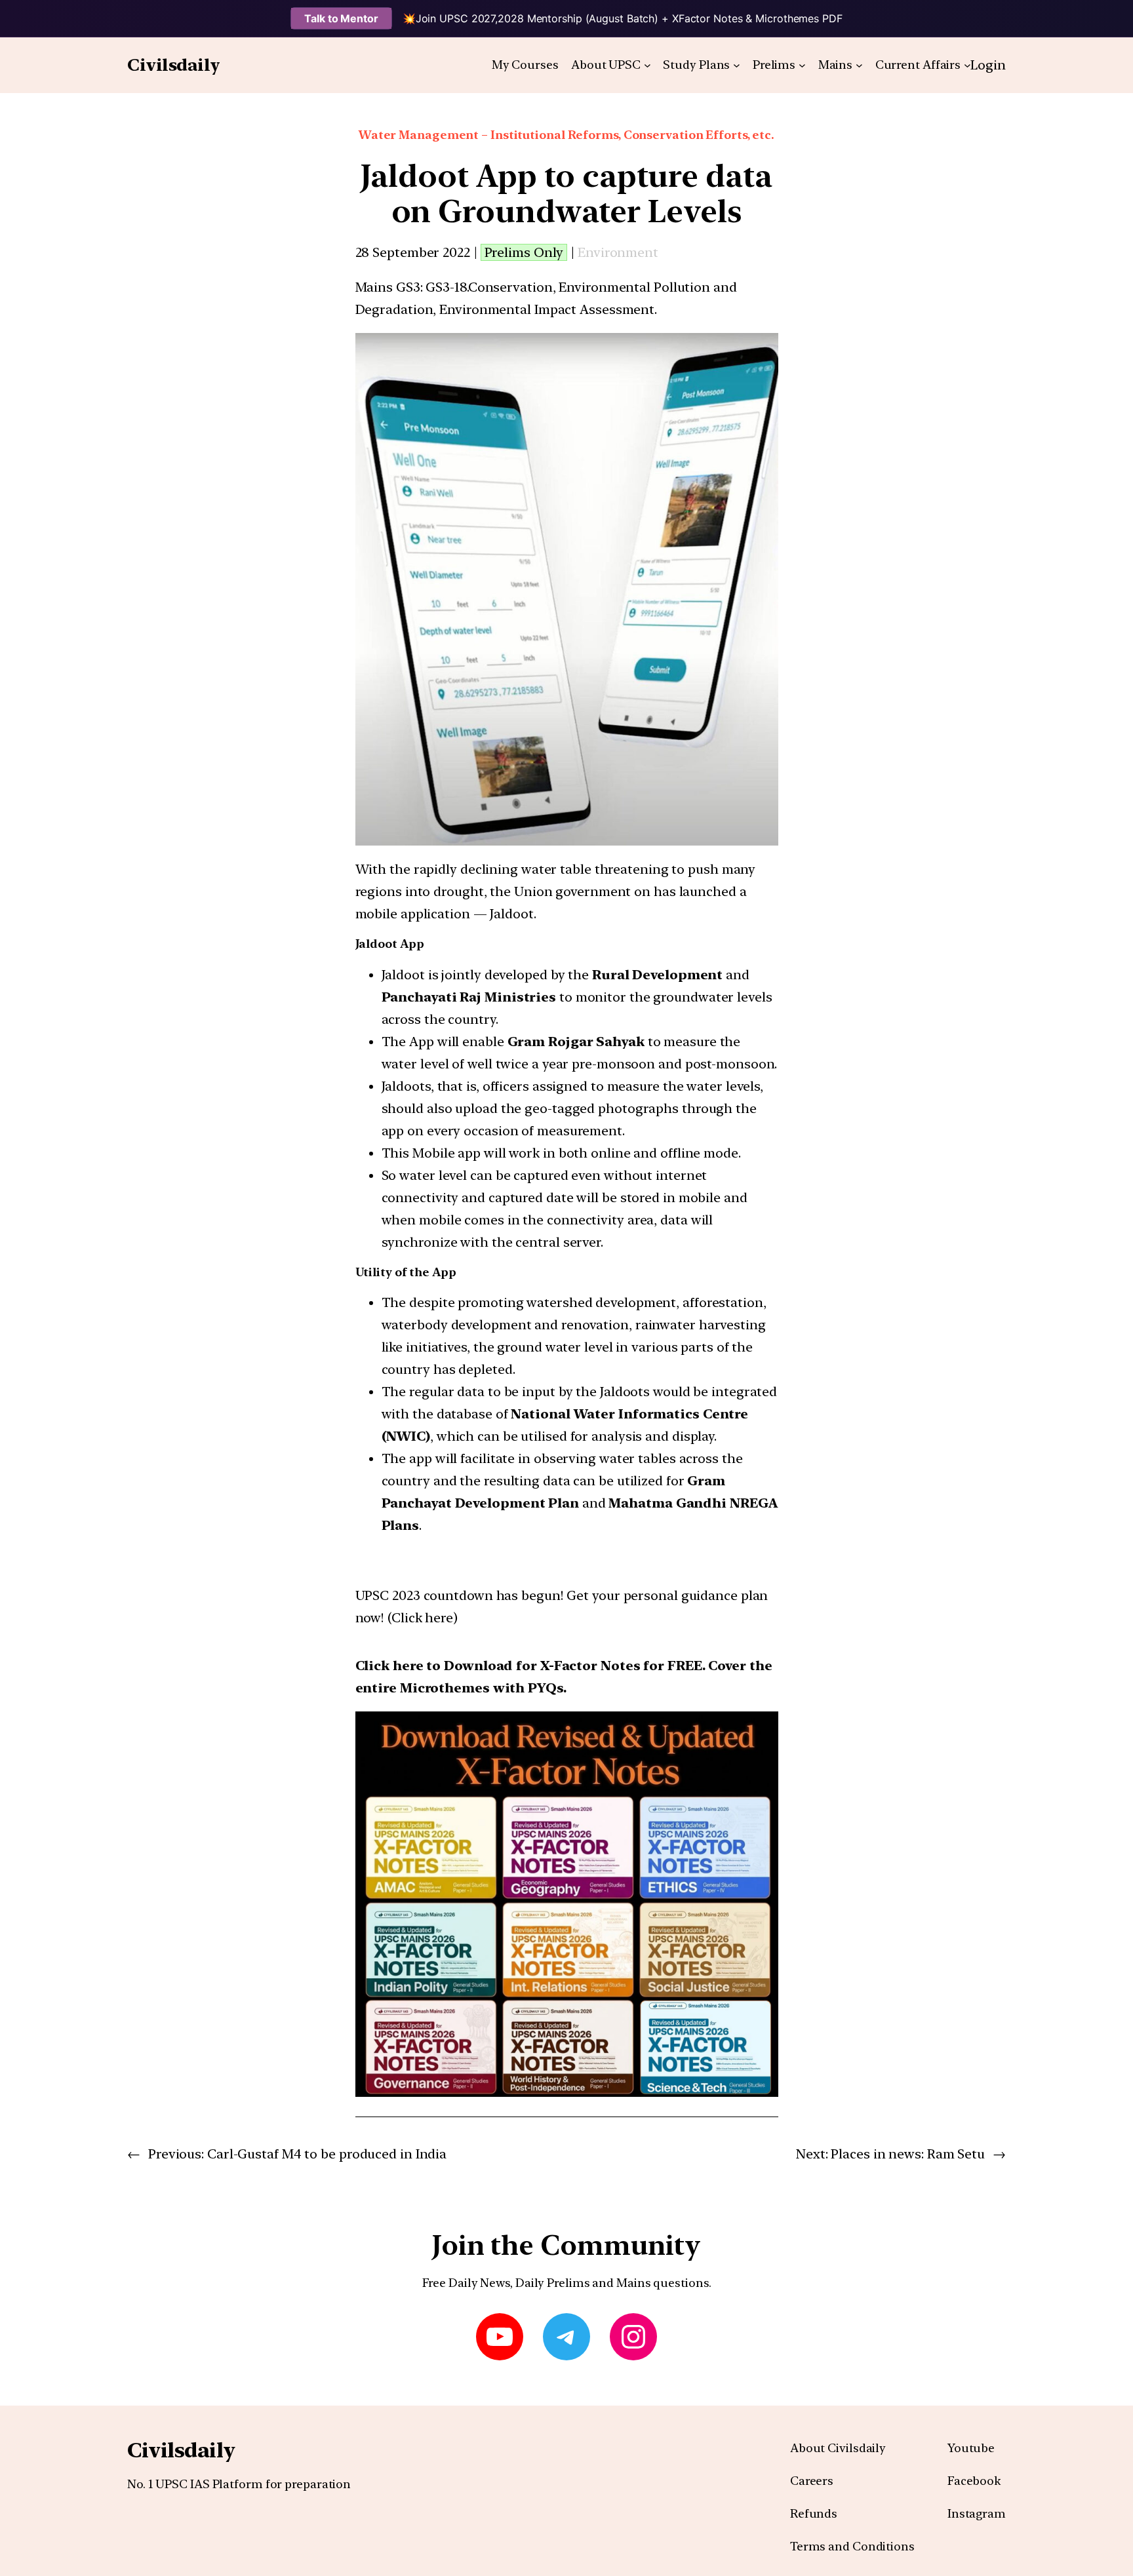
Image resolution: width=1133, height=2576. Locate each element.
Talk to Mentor (341, 18)
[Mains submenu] (859, 65)
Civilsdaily (174, 65)
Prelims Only (524, 252)
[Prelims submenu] (802, 65)
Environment (618, 252)
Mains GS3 (388, 287)
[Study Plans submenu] (737, 65)
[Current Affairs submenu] (967, 65)
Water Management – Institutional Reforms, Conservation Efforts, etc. (566, 135)
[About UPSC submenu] (647, 65)
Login (988, 65)
